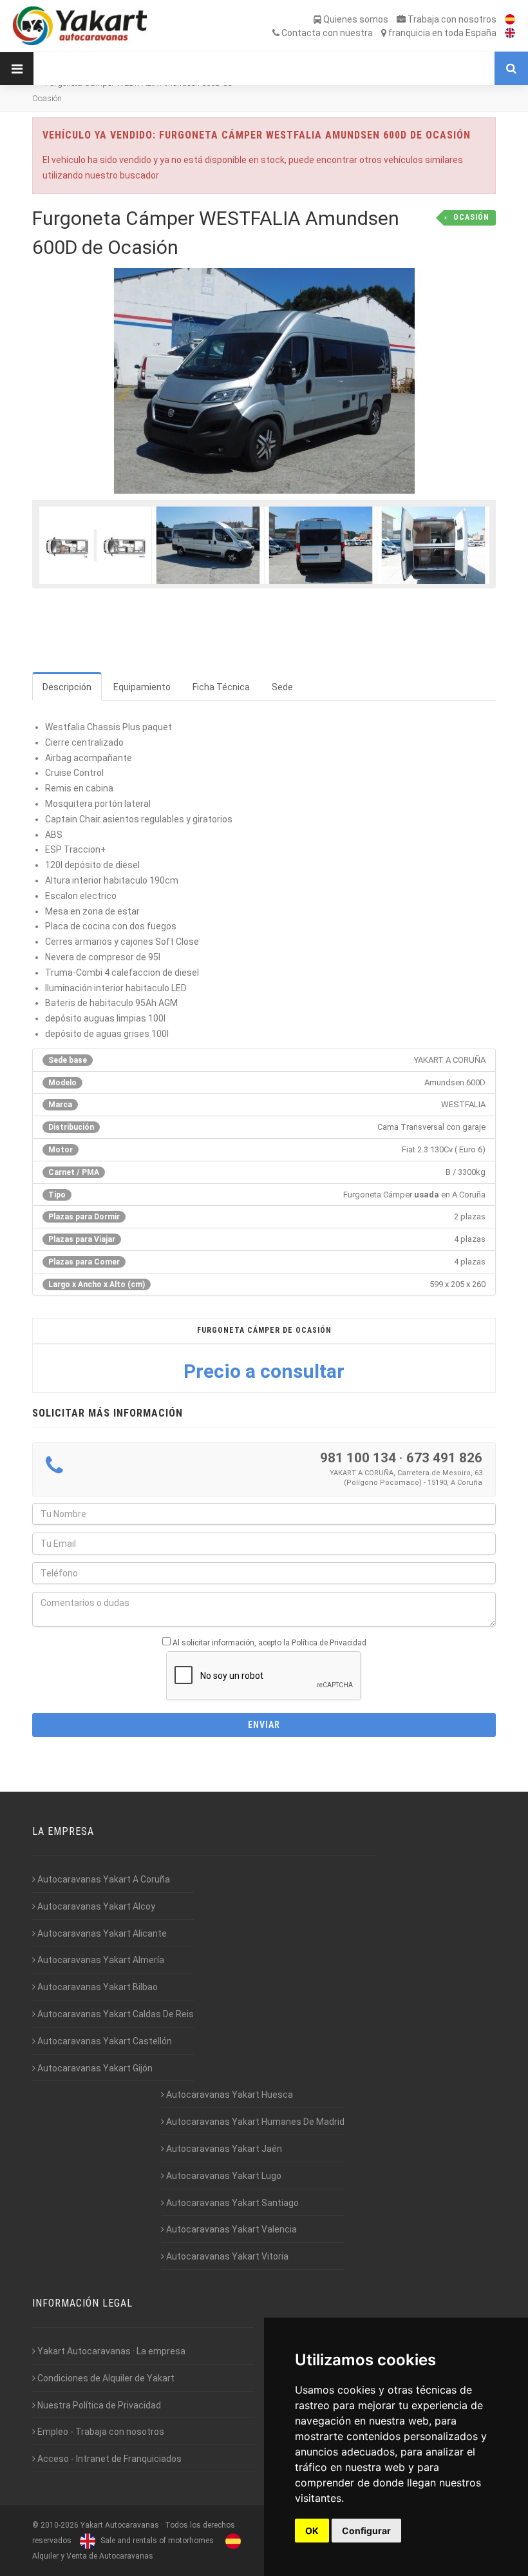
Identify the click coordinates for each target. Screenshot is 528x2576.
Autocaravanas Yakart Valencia (231, 2229)
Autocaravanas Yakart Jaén (223, 2149)
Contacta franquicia (388, 33)
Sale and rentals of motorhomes (156, 2541)
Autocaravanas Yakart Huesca (229, 2095)
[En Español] (507, 19)
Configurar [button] (366, 2531)
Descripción (67, 687)
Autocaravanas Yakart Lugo (223, 2176)
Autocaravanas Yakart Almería (100, 1960)
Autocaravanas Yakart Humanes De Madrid (254, 2122)
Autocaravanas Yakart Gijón (94, 2068)
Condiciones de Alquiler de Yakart (105, 2378)
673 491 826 (444, 1458)
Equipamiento (142, 687)
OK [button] (312, 2531)
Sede (282, 687)
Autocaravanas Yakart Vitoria (226, 2256)
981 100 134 (358, 1458)
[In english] (507, 33)
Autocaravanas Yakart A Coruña (103, 1879)
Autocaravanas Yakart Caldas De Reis (115, 2014)
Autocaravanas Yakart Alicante (101, 1933)
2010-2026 (60, 2525)
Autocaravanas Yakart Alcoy (95, 1906)
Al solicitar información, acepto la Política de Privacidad (269, 1643)
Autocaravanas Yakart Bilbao (97, 1987)
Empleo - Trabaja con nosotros (100, 2432)
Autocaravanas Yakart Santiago (231, 2203)
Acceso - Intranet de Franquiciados (108, 2459)
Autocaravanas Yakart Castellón (104, 2041)
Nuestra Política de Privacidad (98, 2405)
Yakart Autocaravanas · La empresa (110, 2351)
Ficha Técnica (221, 687)
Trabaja (451, 19)
